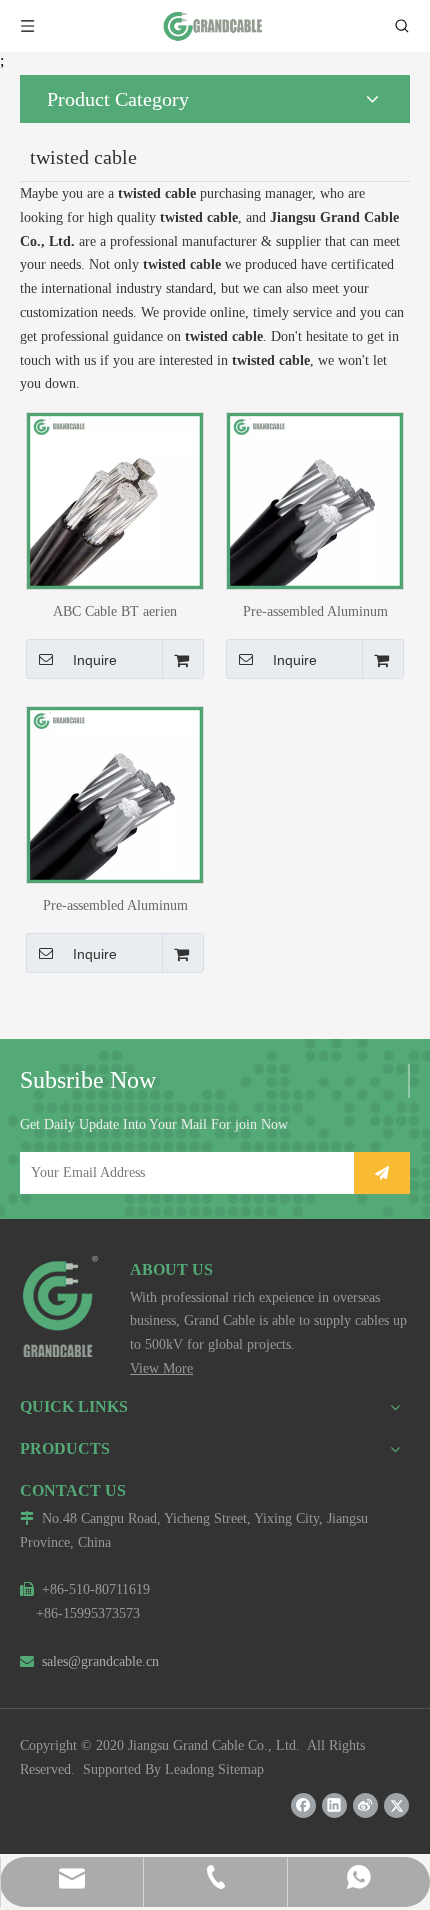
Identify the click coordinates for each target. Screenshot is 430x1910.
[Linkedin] (334, 1805)
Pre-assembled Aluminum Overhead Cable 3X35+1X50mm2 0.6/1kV (315, 611)
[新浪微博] (365, 1805)
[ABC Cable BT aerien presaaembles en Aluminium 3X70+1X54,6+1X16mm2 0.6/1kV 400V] (115, 499)
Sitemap (241, 1769)
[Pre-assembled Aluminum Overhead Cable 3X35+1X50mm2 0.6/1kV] (315, 499)
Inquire (95, 660)
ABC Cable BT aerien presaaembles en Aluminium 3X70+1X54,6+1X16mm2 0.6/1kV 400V (115, 611)
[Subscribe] (382, 1173)
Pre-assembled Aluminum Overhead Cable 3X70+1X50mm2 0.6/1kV (115, 905)
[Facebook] (303, 1805)
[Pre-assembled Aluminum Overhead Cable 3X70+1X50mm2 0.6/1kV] (115, 793)
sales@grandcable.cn (89, 1661)
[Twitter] (396, 1805)
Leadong (189, 1769)
